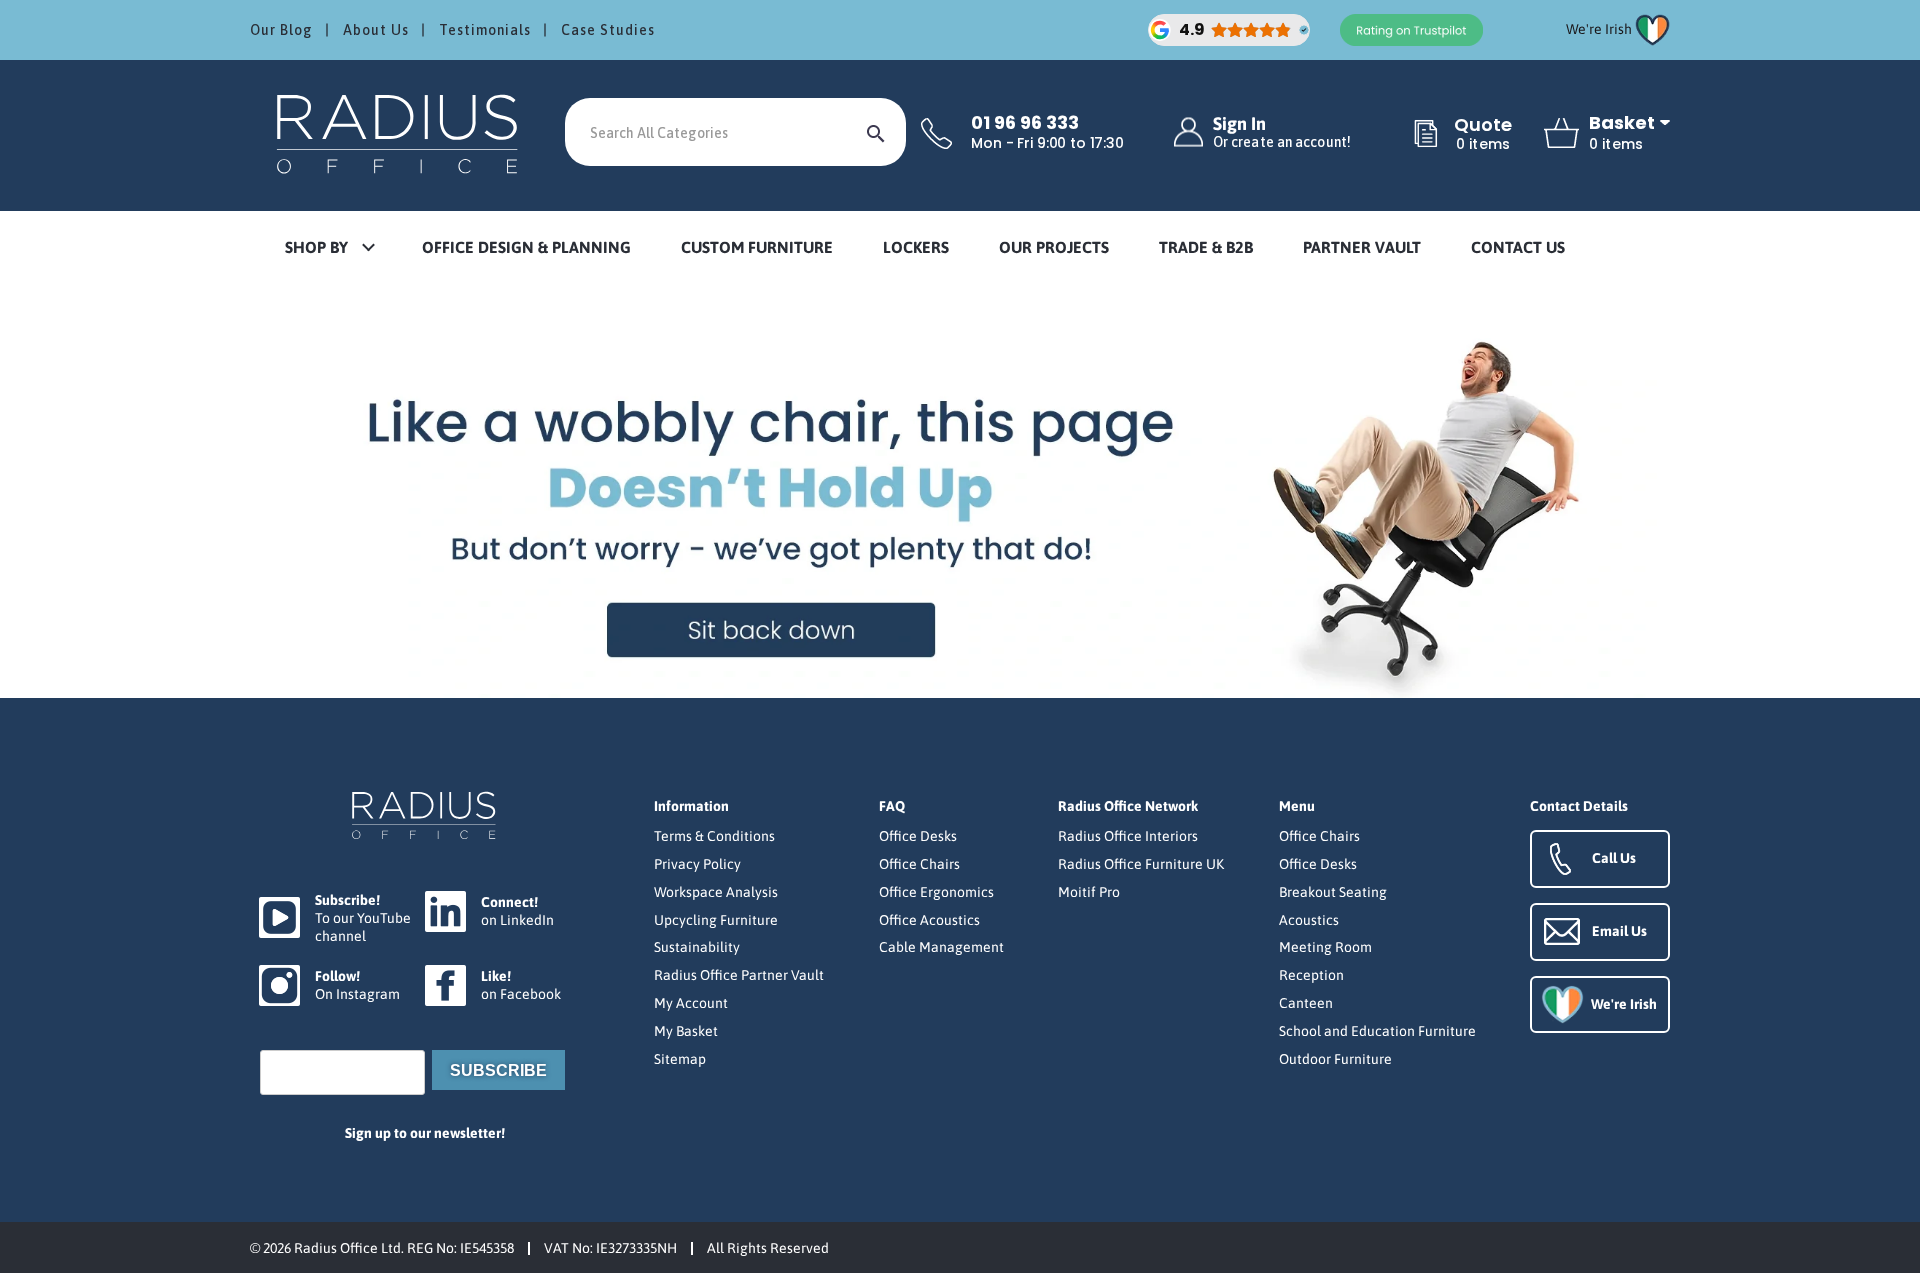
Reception (1311, 975)
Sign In (1282, 132)
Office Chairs (919, 864)
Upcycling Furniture (716, 920)
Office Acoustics (929, 920)
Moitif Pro (1089, 892)
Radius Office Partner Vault (739, 975)
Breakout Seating (1333, 892)
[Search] (876, 132)
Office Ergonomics (936, 892)
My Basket (686, 1031)
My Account (691, 1003)
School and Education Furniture (1377, 1031)
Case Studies (608, 30)
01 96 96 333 (1025, 123)
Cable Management (941, 947)
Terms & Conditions (714, 836)
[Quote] (1426, 135)
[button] (329, 248)
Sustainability (697, 947)
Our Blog (281, 30)
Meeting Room (1325, 947)
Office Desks (918, 836)
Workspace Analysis (716, 892)
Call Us (1614, 858)
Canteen (1306, 1003)
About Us (376, 30)
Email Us (1619, 931)
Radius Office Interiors (1128, 836)
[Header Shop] (400, 132)
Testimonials (485, 30)
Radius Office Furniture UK (1141, 864)
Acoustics (1309, 920)
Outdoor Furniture (1335, 1059)
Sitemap (680, 1059)
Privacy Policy (697, 864)
